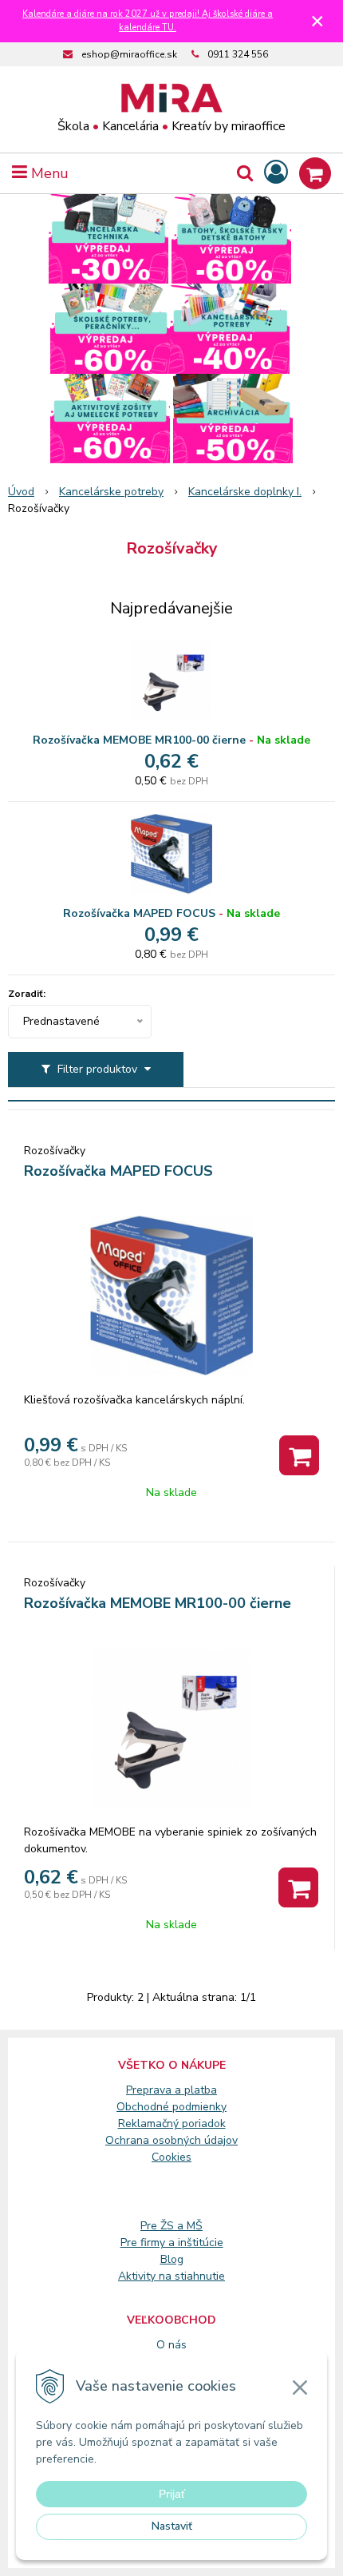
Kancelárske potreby (111, 492)
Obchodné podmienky (171, 2107)
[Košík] (315, 173)
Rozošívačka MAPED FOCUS (139, 913)
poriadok (204, 2124)
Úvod (21, 492)
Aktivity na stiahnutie (171, 2276)
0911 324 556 (238, 54)
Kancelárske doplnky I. (245, 492)
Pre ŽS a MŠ (171, 2226)
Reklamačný (150, 2124)
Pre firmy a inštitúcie (172, 2243)
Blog (172, 2259)
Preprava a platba (171, 2090)
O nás (171, 2345)
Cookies (171, 2157)
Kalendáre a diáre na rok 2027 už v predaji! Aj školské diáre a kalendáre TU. (148, 21)
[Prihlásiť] (276, 173)
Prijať (172, 2494)
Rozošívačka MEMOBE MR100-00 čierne (139, 740)
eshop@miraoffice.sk (129, 54)
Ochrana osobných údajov (171, 2140)
